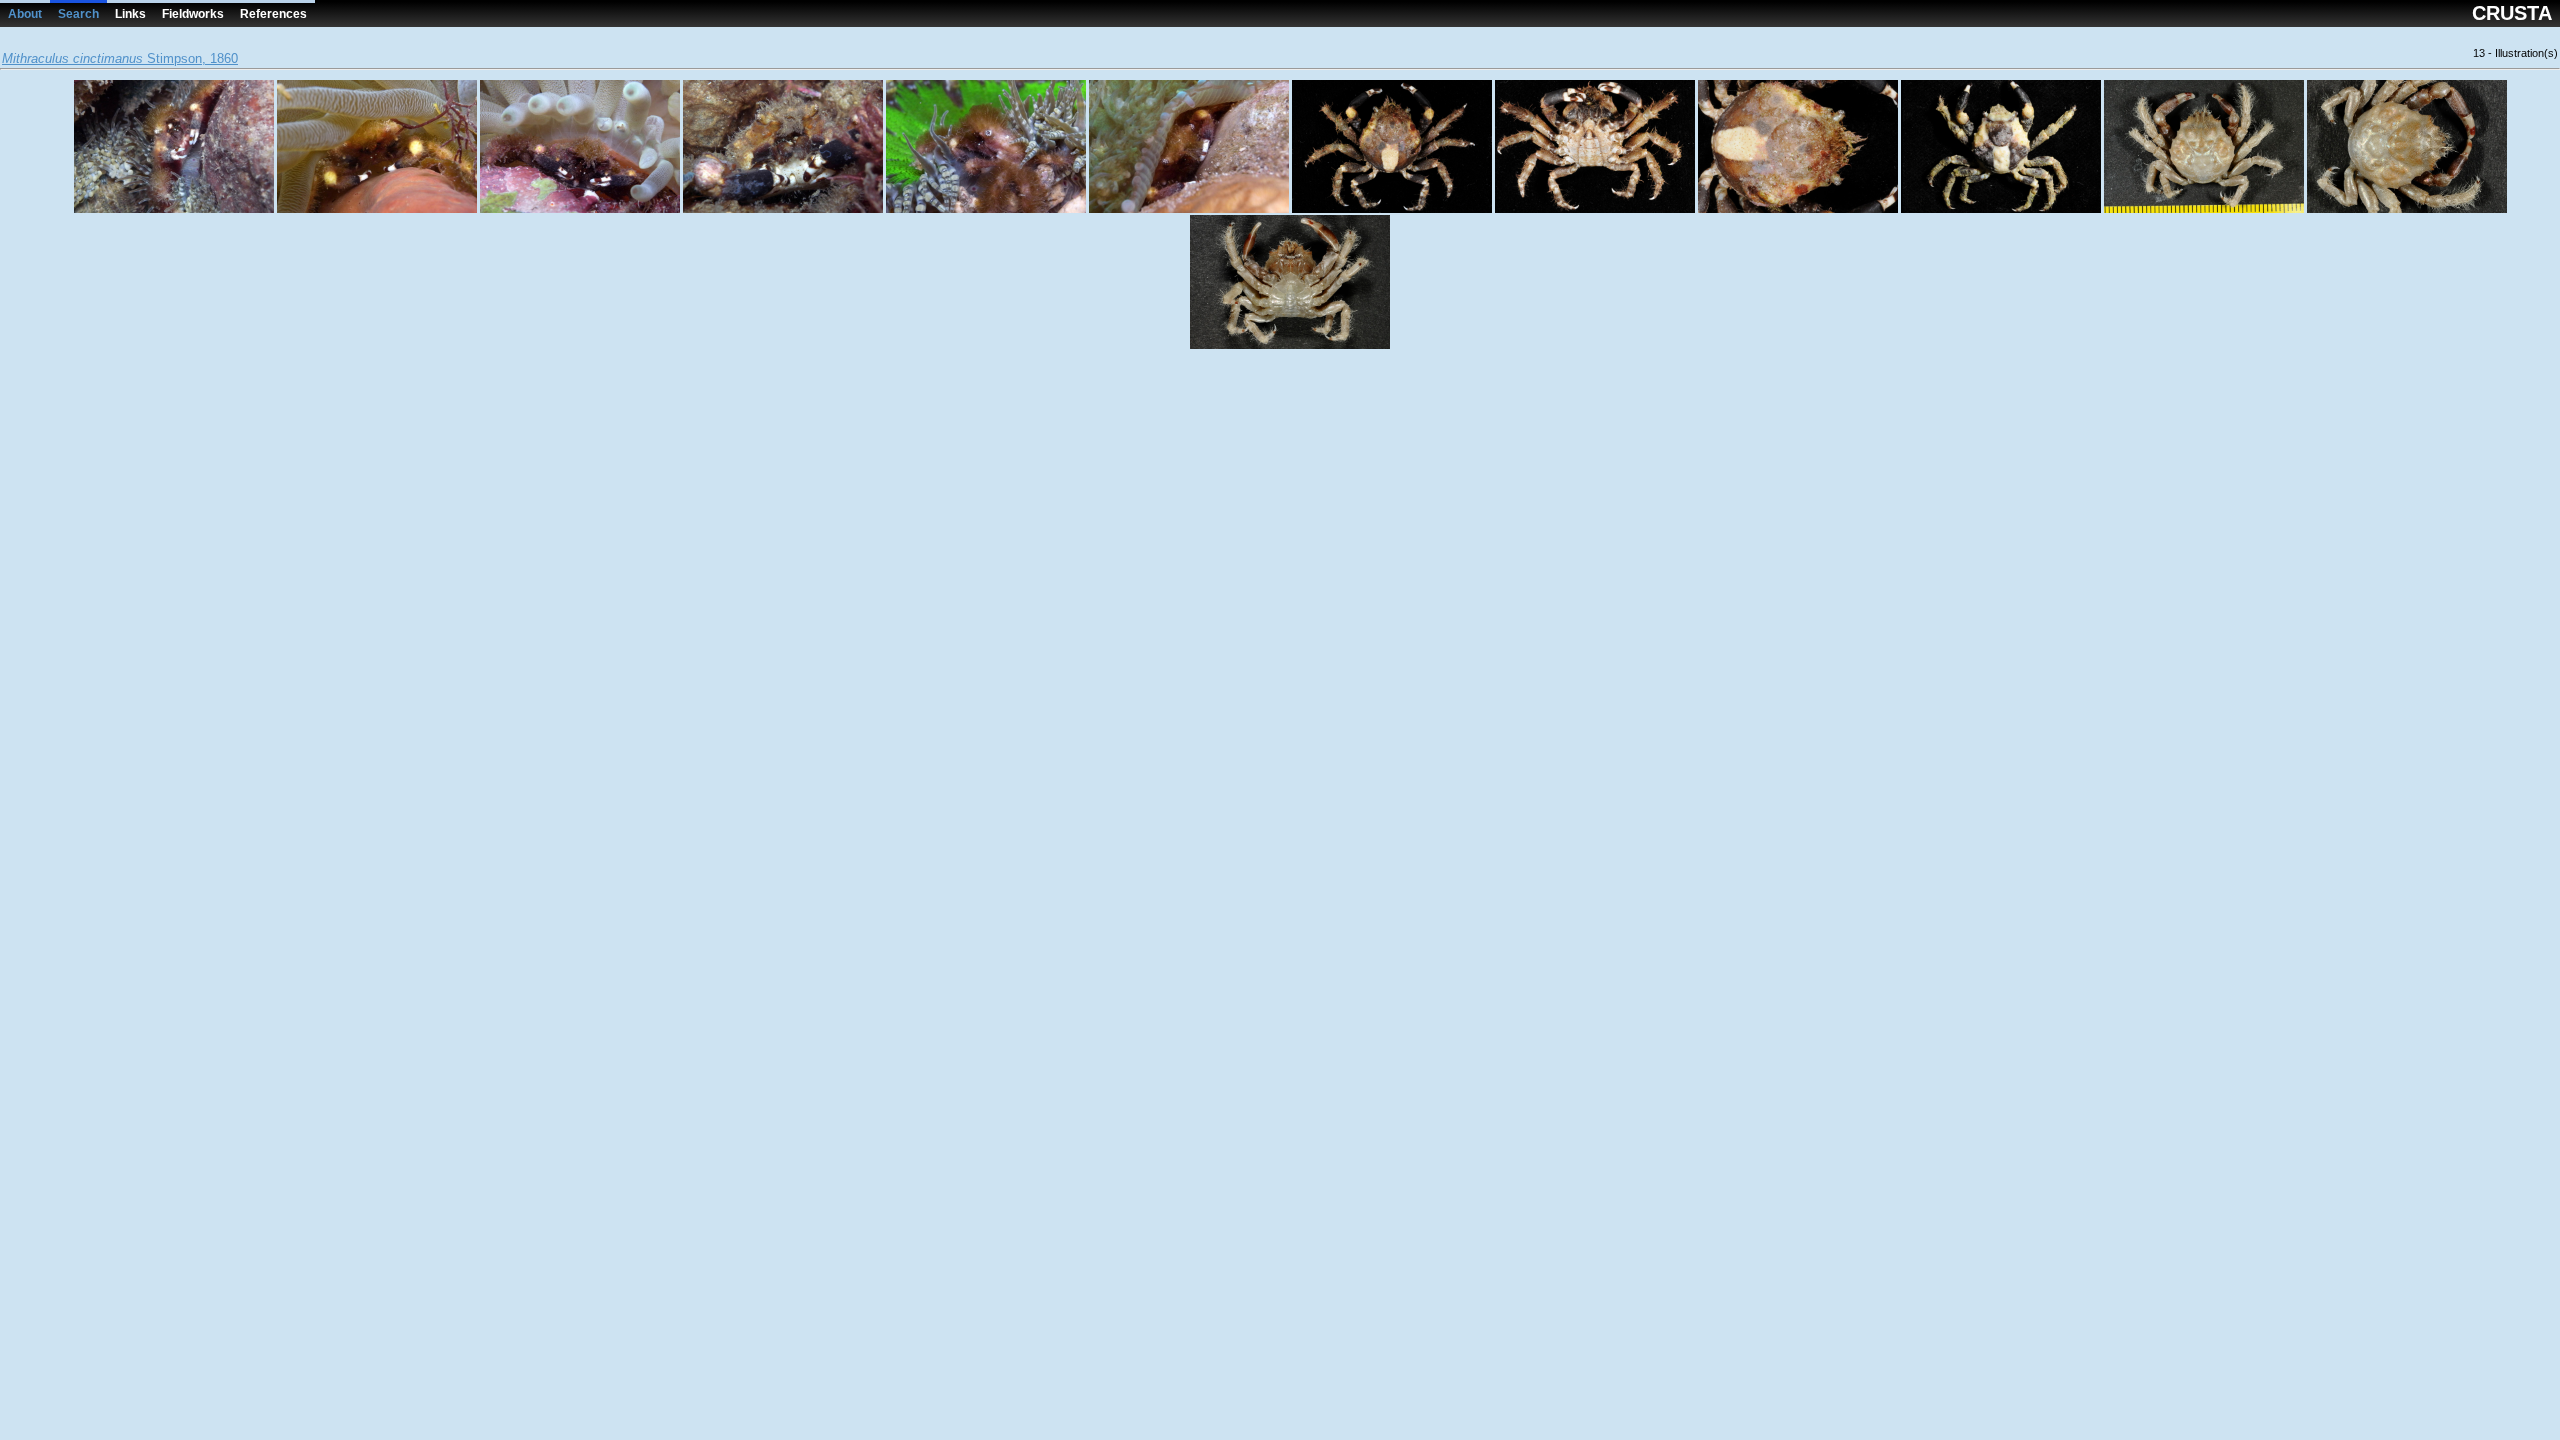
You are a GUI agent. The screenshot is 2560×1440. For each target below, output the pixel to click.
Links (130, 14)
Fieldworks (193, 14)
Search (78, 14)
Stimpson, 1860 (120, 58)
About (25, 14)
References (273, 14)
